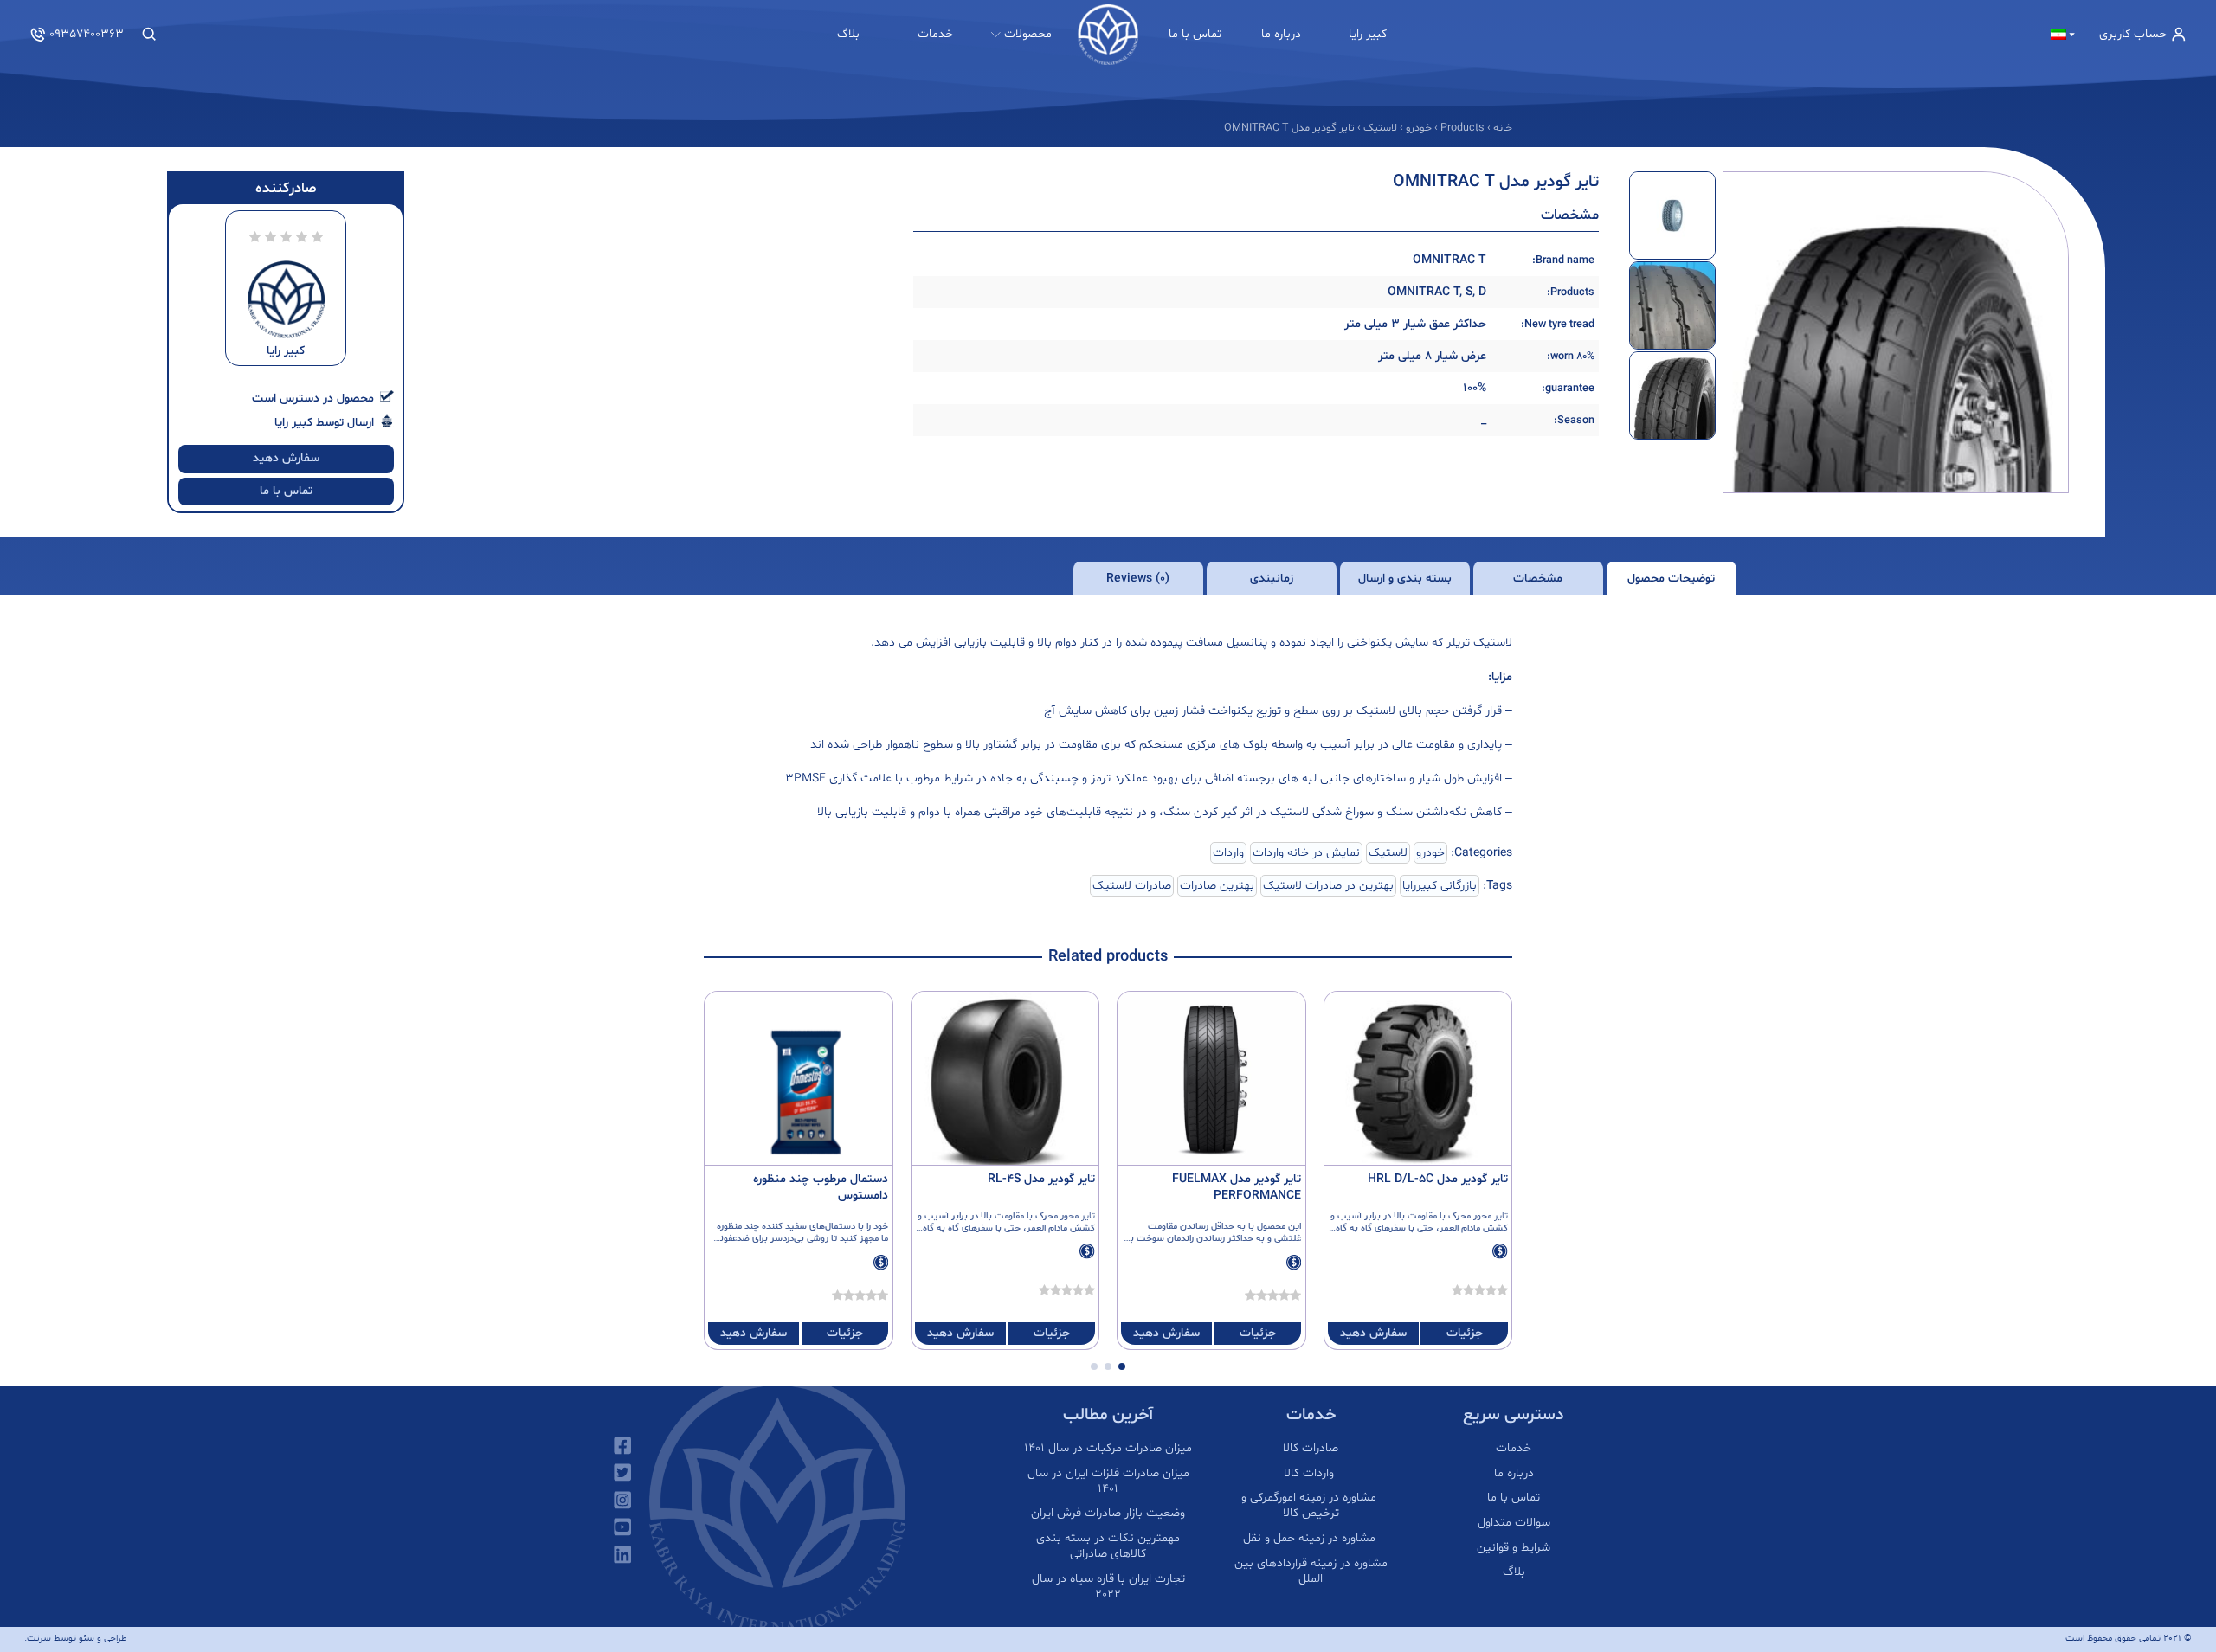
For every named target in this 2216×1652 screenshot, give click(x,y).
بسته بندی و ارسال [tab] (1405, 579)
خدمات (935, 34)
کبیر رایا (1368, 34)
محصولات (1028, 34)
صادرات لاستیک (1132, 886)
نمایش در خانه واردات (1306, 853)
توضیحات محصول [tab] (1671, 579)
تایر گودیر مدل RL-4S (1041, 1179)
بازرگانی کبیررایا (1440, 886)
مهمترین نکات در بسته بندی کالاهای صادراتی (1108, 1546)
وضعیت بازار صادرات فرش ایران (1108, 1514)
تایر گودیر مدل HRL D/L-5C (1438, 1179)
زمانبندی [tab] (1272, 579)
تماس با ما (1195, 34)
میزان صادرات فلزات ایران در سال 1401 (1108, 1482)
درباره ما (1281, 34)
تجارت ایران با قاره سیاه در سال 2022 (1108, 1587)
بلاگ (848, 34)
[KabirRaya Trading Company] (1108, 35)
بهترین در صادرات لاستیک (1328, 886)
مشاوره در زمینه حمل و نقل (1311, 1539)
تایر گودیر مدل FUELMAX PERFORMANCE (1237, 1187)
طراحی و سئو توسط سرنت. (76, 1639)
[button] (1122, 1366)
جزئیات (1465, 1333)
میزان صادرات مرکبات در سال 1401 (1108, 1449)
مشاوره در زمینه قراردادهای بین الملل (1311, 1572)
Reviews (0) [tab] (1138, 579)
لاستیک (1388, 853)
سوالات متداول (1514, 1523)
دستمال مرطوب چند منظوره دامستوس (821, 1187)
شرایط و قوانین (1514, 1548)
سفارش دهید (286, 458)
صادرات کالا (1311, 1449)
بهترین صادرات (1217, 886)
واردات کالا (1311, 1474)
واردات (1228, 853)
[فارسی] (2064, 35)
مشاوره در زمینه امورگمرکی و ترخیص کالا (1311, 1506)
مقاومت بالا (1415, 1216)
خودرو (1430, 853)
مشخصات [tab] (1538, 579)
